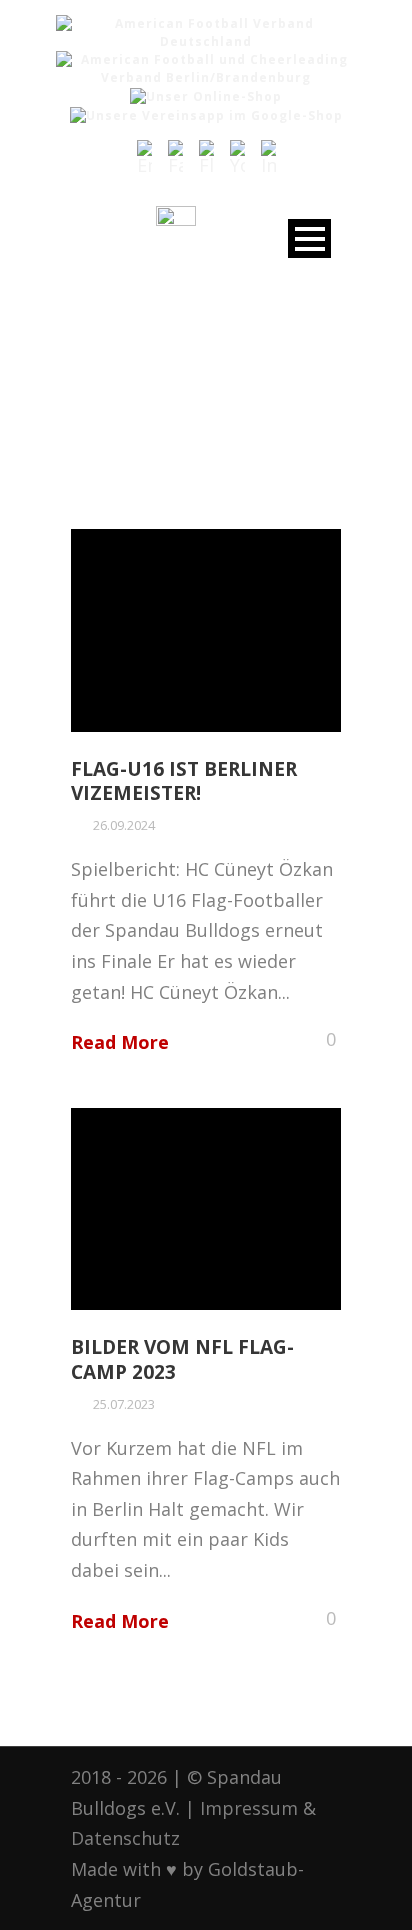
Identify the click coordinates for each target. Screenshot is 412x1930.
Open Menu (309, 238)
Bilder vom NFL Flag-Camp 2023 (182, 1359)
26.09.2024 (124, 825)
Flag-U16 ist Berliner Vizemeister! (184, 781)
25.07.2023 (124, 1404)
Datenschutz (125, 1838)
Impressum (249, 1808)
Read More (120, 1042)
